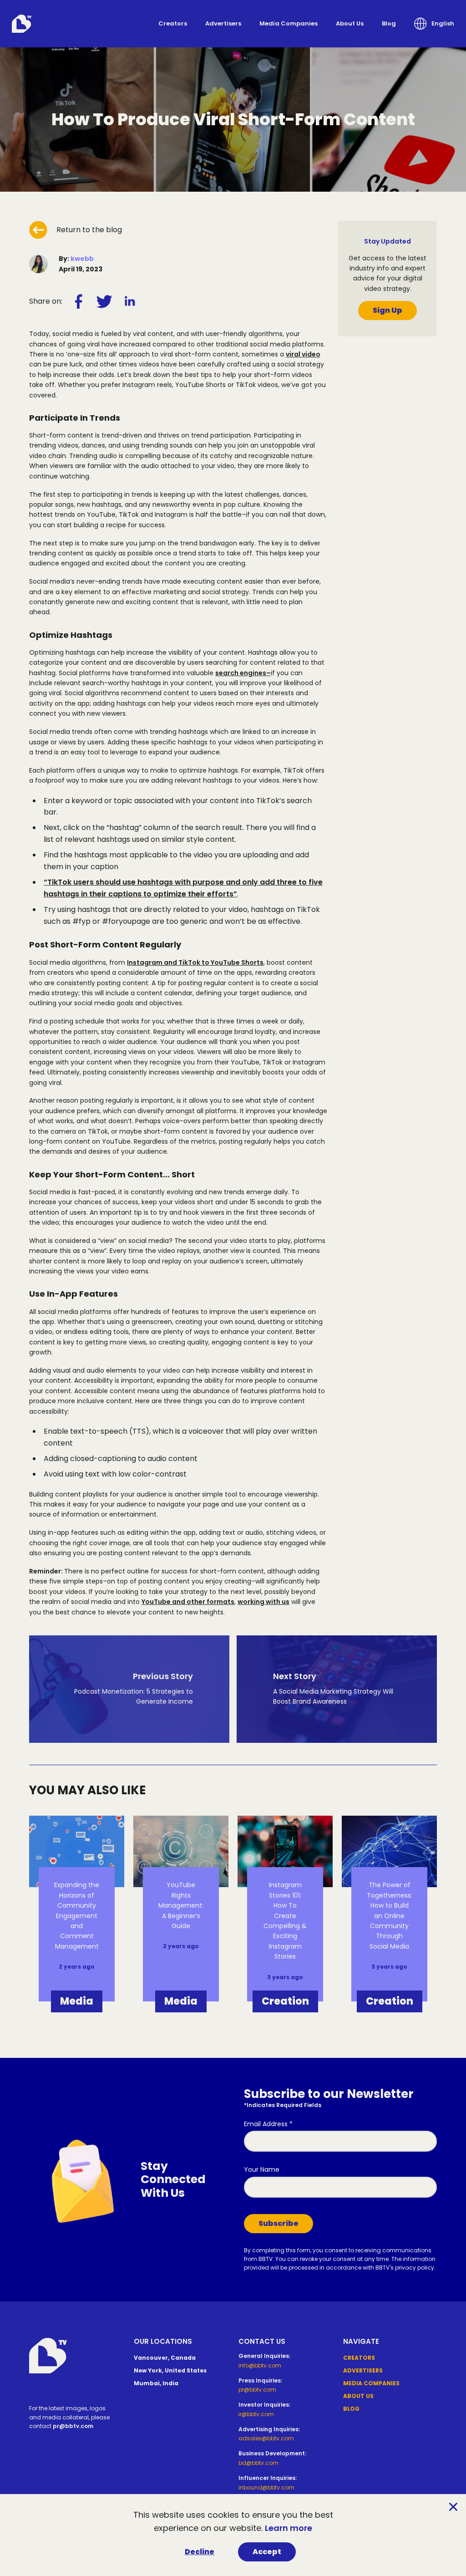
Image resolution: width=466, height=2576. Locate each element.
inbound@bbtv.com (266, 2487)
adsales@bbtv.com (266, 2438)
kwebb (82, 259)
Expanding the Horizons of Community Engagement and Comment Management (77, 1915)
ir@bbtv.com (256, 2414)
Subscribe (279, 2223)
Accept (267, 2552)
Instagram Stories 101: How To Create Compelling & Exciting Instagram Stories (285, 1921)
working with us (263, 1602)
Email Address (268, 2124)
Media (77, 2001)
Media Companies (289, 23)
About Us (350, 23)
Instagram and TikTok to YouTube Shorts (195, 962)
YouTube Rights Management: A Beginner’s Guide (181, 1905)
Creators (173, 23)
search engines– (243, 673)
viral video (303, 354)
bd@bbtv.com (258, 2463)
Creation (285, 2001)
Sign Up (387, 310)
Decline (200, 2552)
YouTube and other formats (188, 1602)
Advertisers (223, 23)
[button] (434, 24)
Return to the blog (89, 230)
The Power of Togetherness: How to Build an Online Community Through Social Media (390, 1915)
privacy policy (415, 2268)
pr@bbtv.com (73, 2426)
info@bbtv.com (260, 2365)
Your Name (262, 2169)
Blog (389, 23)
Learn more (289, 2528)
